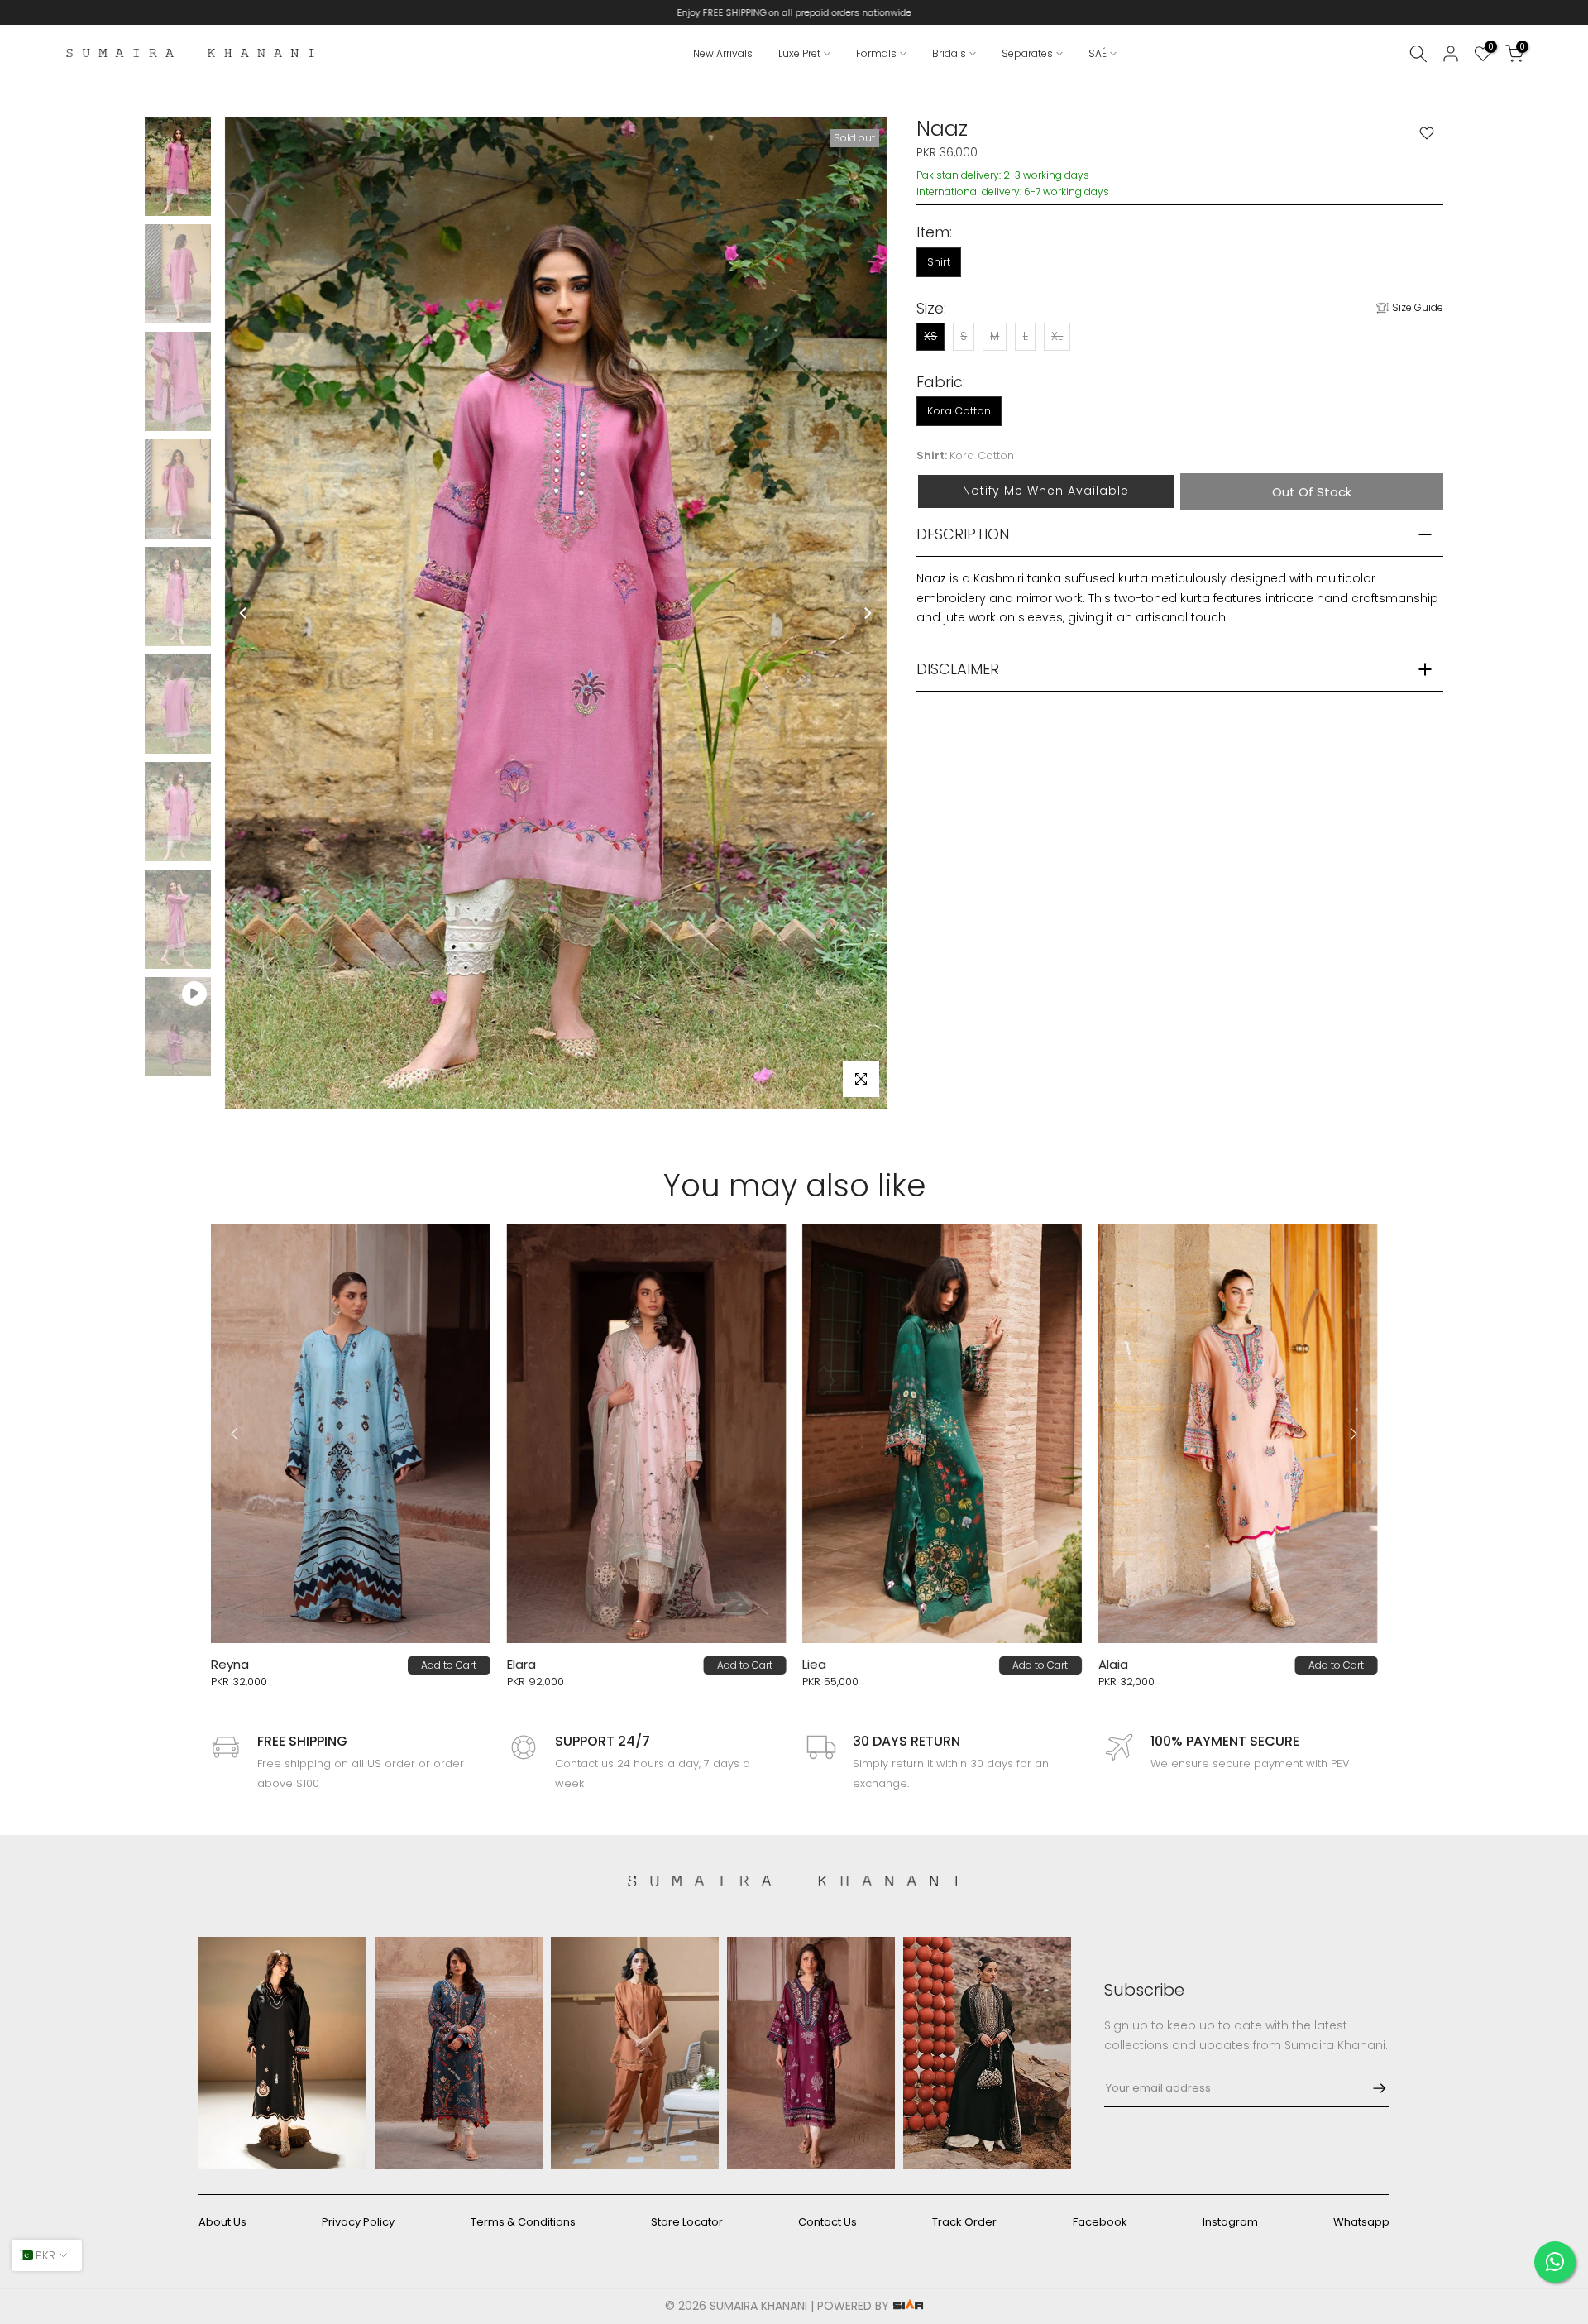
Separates (1027, 54)
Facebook (1100, 2222)
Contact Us (827, 2222)
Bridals (949, 54)
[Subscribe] (1371, 2088)
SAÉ (1098, 54)
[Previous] (244, 613)
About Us (222, 2222)
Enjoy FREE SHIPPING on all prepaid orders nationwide (794, 12)
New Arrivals (723, 54)
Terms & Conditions (523, 2222)
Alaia (942, 1664)
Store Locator (687, 2222)
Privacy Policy (358, 2222)
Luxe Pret (799, 54)
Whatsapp (1361, 2222)
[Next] (867, 613)
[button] (1046, 491)
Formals (876, 54)
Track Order (964, 2222)
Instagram (1230, 2222)
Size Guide (1418, 307)
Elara (350, 1664)
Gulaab (1246, 1664)
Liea (644, 1664)
